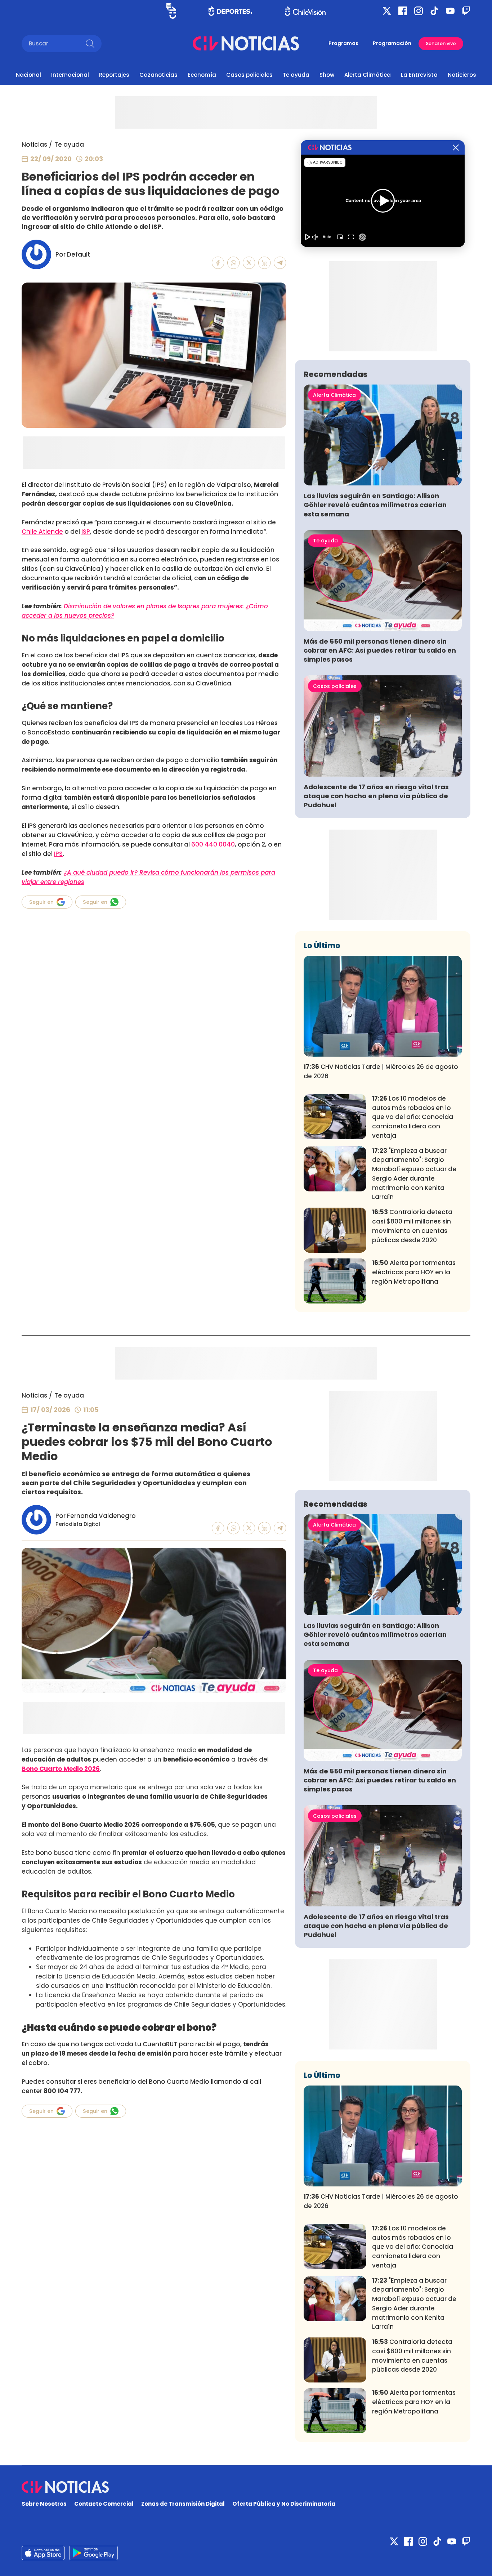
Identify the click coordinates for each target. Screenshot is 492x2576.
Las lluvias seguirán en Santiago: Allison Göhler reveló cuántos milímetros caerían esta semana (375, 505)
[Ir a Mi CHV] (171, 11)
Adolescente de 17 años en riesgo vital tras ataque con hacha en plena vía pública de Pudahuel (376, 796)
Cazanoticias (158, 75)
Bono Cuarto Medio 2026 (61, 1769)
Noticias (34, 145)
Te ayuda (296, 75)
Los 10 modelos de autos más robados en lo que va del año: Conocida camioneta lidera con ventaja (413, 1117)
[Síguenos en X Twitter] (387, 11)
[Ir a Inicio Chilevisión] (305, 11)
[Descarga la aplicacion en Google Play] (43, 2553)
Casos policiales (249, 75)
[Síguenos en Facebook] (403, 11)
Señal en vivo (441, 43)
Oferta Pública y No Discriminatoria (284, 2504)
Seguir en (41, 902)
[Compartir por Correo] (280, 263)
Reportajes (114, 75)
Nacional (28, 75)
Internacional (70, 75)
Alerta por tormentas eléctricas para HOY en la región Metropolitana (414, 1272)
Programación (392, 43)
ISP (86, 532)
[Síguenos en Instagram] (419, 11)
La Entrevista (419, 75)
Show (327, 75)
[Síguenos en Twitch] (466, 11)
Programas (343, 43)
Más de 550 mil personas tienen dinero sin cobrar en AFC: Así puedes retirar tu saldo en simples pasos (380, 650)
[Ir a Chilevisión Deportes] (230, 11)
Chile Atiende (42, 532)
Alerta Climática (368, 75)
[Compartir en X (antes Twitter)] (249, 263)
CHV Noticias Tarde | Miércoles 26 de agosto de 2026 (381, 1071)
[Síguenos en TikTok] (434, 11)
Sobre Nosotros (44, 2504)
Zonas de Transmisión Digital (183, 2504)
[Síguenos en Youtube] (450, 11)
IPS (58, 854)
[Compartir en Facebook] (218, 263)
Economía (202, 75)
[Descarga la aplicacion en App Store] (93, 2553)
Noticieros (462, 75)
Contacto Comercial (104, 2504)
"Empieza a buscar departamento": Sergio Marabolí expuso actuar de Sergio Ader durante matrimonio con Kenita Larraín (414, 1174)
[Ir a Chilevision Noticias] (246, 2487)
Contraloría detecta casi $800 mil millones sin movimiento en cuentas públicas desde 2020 (412, 1226)
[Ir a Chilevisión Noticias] (246, 43)
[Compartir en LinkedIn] (265, 263)
